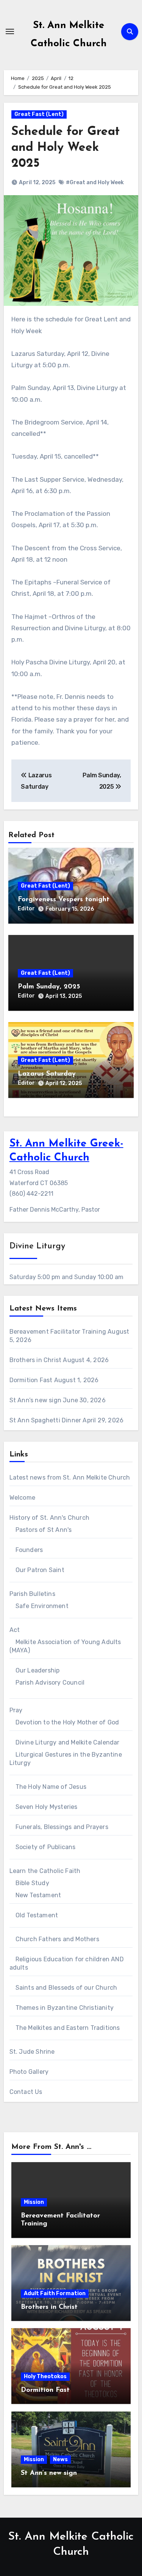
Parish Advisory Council (50, 1683)
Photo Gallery (29, 2072)
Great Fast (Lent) (39, 114)
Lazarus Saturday (47, 1074)
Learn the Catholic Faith (45, 1871)
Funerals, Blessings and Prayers (62, 1827)
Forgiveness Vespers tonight (64, 900)
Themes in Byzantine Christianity (65, 2008)
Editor (26, 909)
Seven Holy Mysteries (47, 1807)
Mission (34, 2202)
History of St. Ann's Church (49, 1518)
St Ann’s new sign (35, 1400)
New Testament (38, 1895)
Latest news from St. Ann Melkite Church (70, 1477)
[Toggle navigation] (10, 31)
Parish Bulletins (32, 1594)
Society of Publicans (46, 1847)
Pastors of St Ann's (44, 1530)
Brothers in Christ (36, 1360)
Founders (29, 1550)
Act (15, 1630)
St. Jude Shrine (32, 2052)
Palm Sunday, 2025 (49, 987)
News (60, 2459)
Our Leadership (38, 1670)
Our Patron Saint (40, 1570)
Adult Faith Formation (55, 2293)
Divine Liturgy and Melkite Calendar (68, 1742)
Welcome (22, 1498)
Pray (16, 1710)
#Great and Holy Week (95, 182)
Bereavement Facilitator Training (58, 1332)
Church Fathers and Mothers (57, 1939)
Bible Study (32, 1883)
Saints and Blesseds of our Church (66, 1988)
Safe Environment (42, 1606)
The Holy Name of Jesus (51, 1787)
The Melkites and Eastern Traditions (68, 2028)
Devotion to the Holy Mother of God (67, 1722)
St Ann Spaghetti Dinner (45, 1420)
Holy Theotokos (45, 2376)
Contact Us (26, 2092)
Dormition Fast (31, 1380)
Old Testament (37, 1915)
